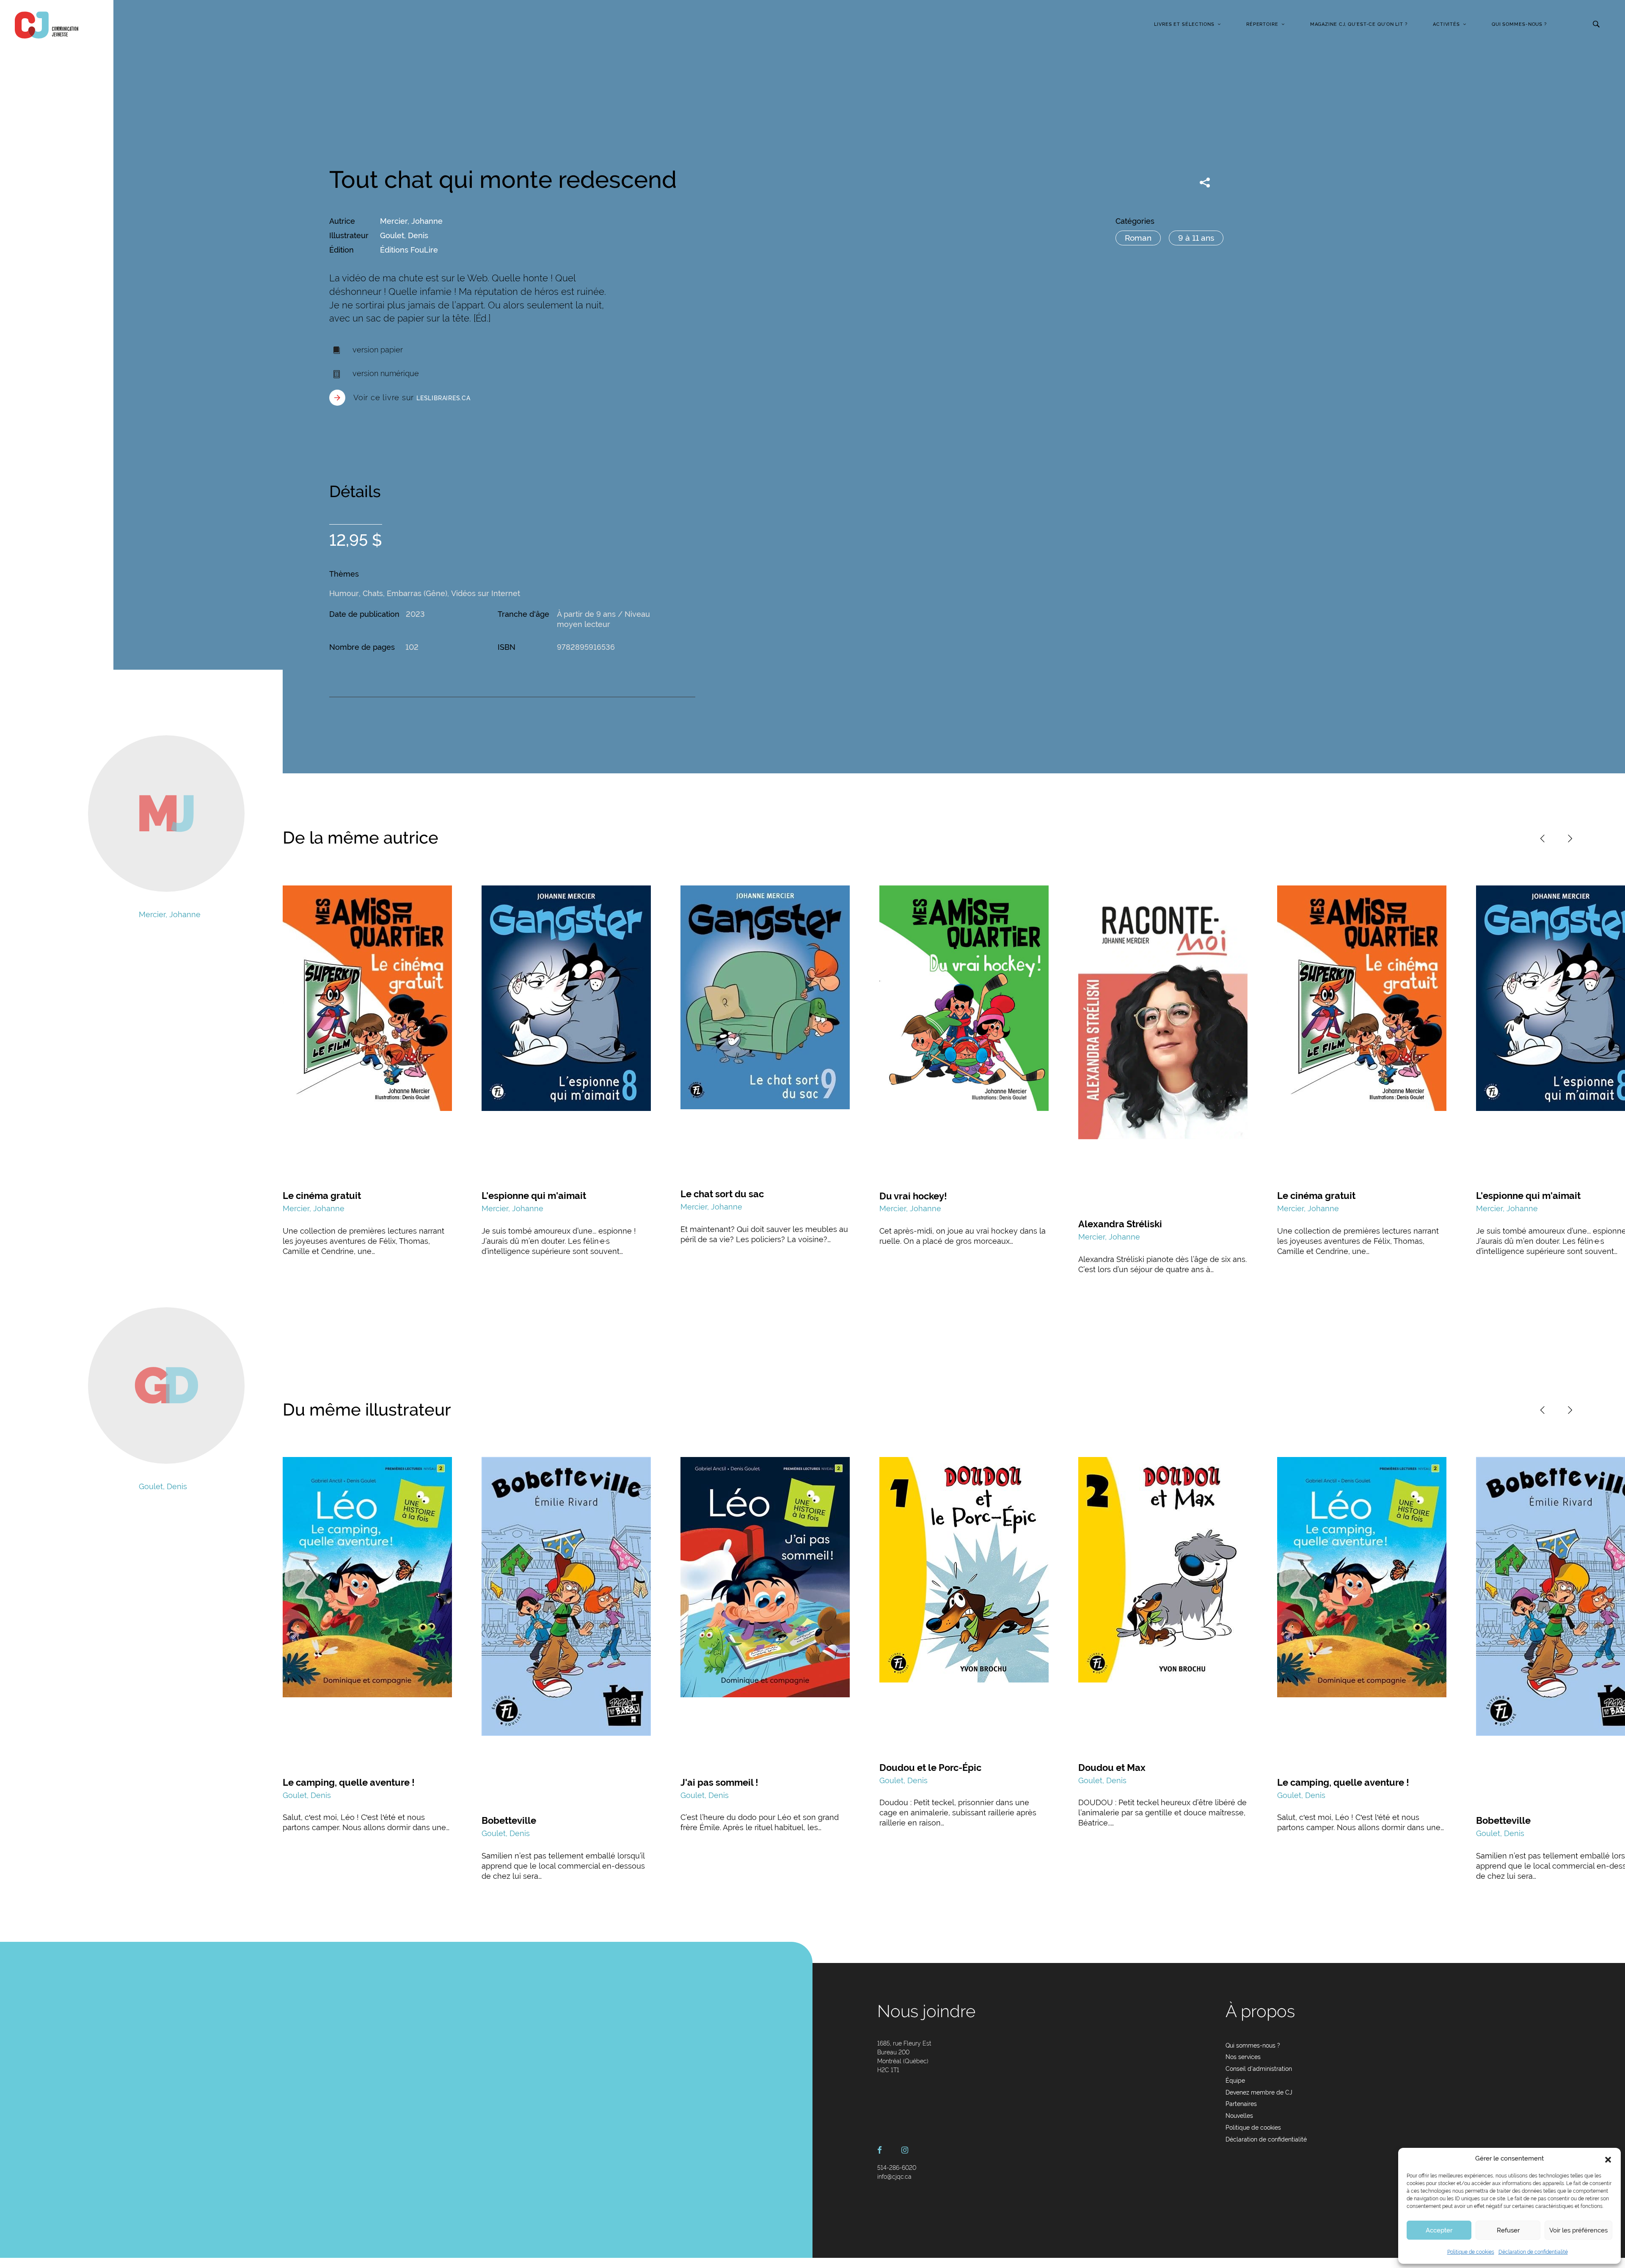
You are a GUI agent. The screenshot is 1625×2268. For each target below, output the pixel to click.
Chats (373, 593)
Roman (1138, 238)
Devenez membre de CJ (1259, 2092)
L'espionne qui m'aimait (534, 1196)
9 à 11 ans (1196, 238)
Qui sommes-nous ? (1519, 24)
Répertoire (1262, 24)
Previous (1542, 838)
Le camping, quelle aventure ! (349, 1782)
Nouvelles (1239, 2116)
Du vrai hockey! (913, 1196)
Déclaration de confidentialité (1533, 2252)
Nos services (1243, 2057)
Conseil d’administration (1259, 2069)
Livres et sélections (1184, 24)
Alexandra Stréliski (1120, 1224)
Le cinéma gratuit (322, 1196)
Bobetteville (509, 1820)
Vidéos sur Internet (486, 593)
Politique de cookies (1471, 2252)
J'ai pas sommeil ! (719, 1782)
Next (1570, 838)
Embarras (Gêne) (417, 593)
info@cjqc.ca (894, 2177)
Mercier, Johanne (411, 221)
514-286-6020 (897, 2168)
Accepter (1439, 2230)
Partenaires (1241, 2104)
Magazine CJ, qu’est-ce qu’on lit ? (1359, 24)
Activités (1446, 24)
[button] (1608, 2159)
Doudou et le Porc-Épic (930, 1768)
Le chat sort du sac (722, 1194)
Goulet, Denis (404, 235)
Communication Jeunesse (47, 25)
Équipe (1235, 2081)
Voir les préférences (1578, 2230)
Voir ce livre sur (412, 397)
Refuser (1508, 2230)
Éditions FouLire (409, 250)
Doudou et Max (1112, 1768)
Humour (344, 593)
